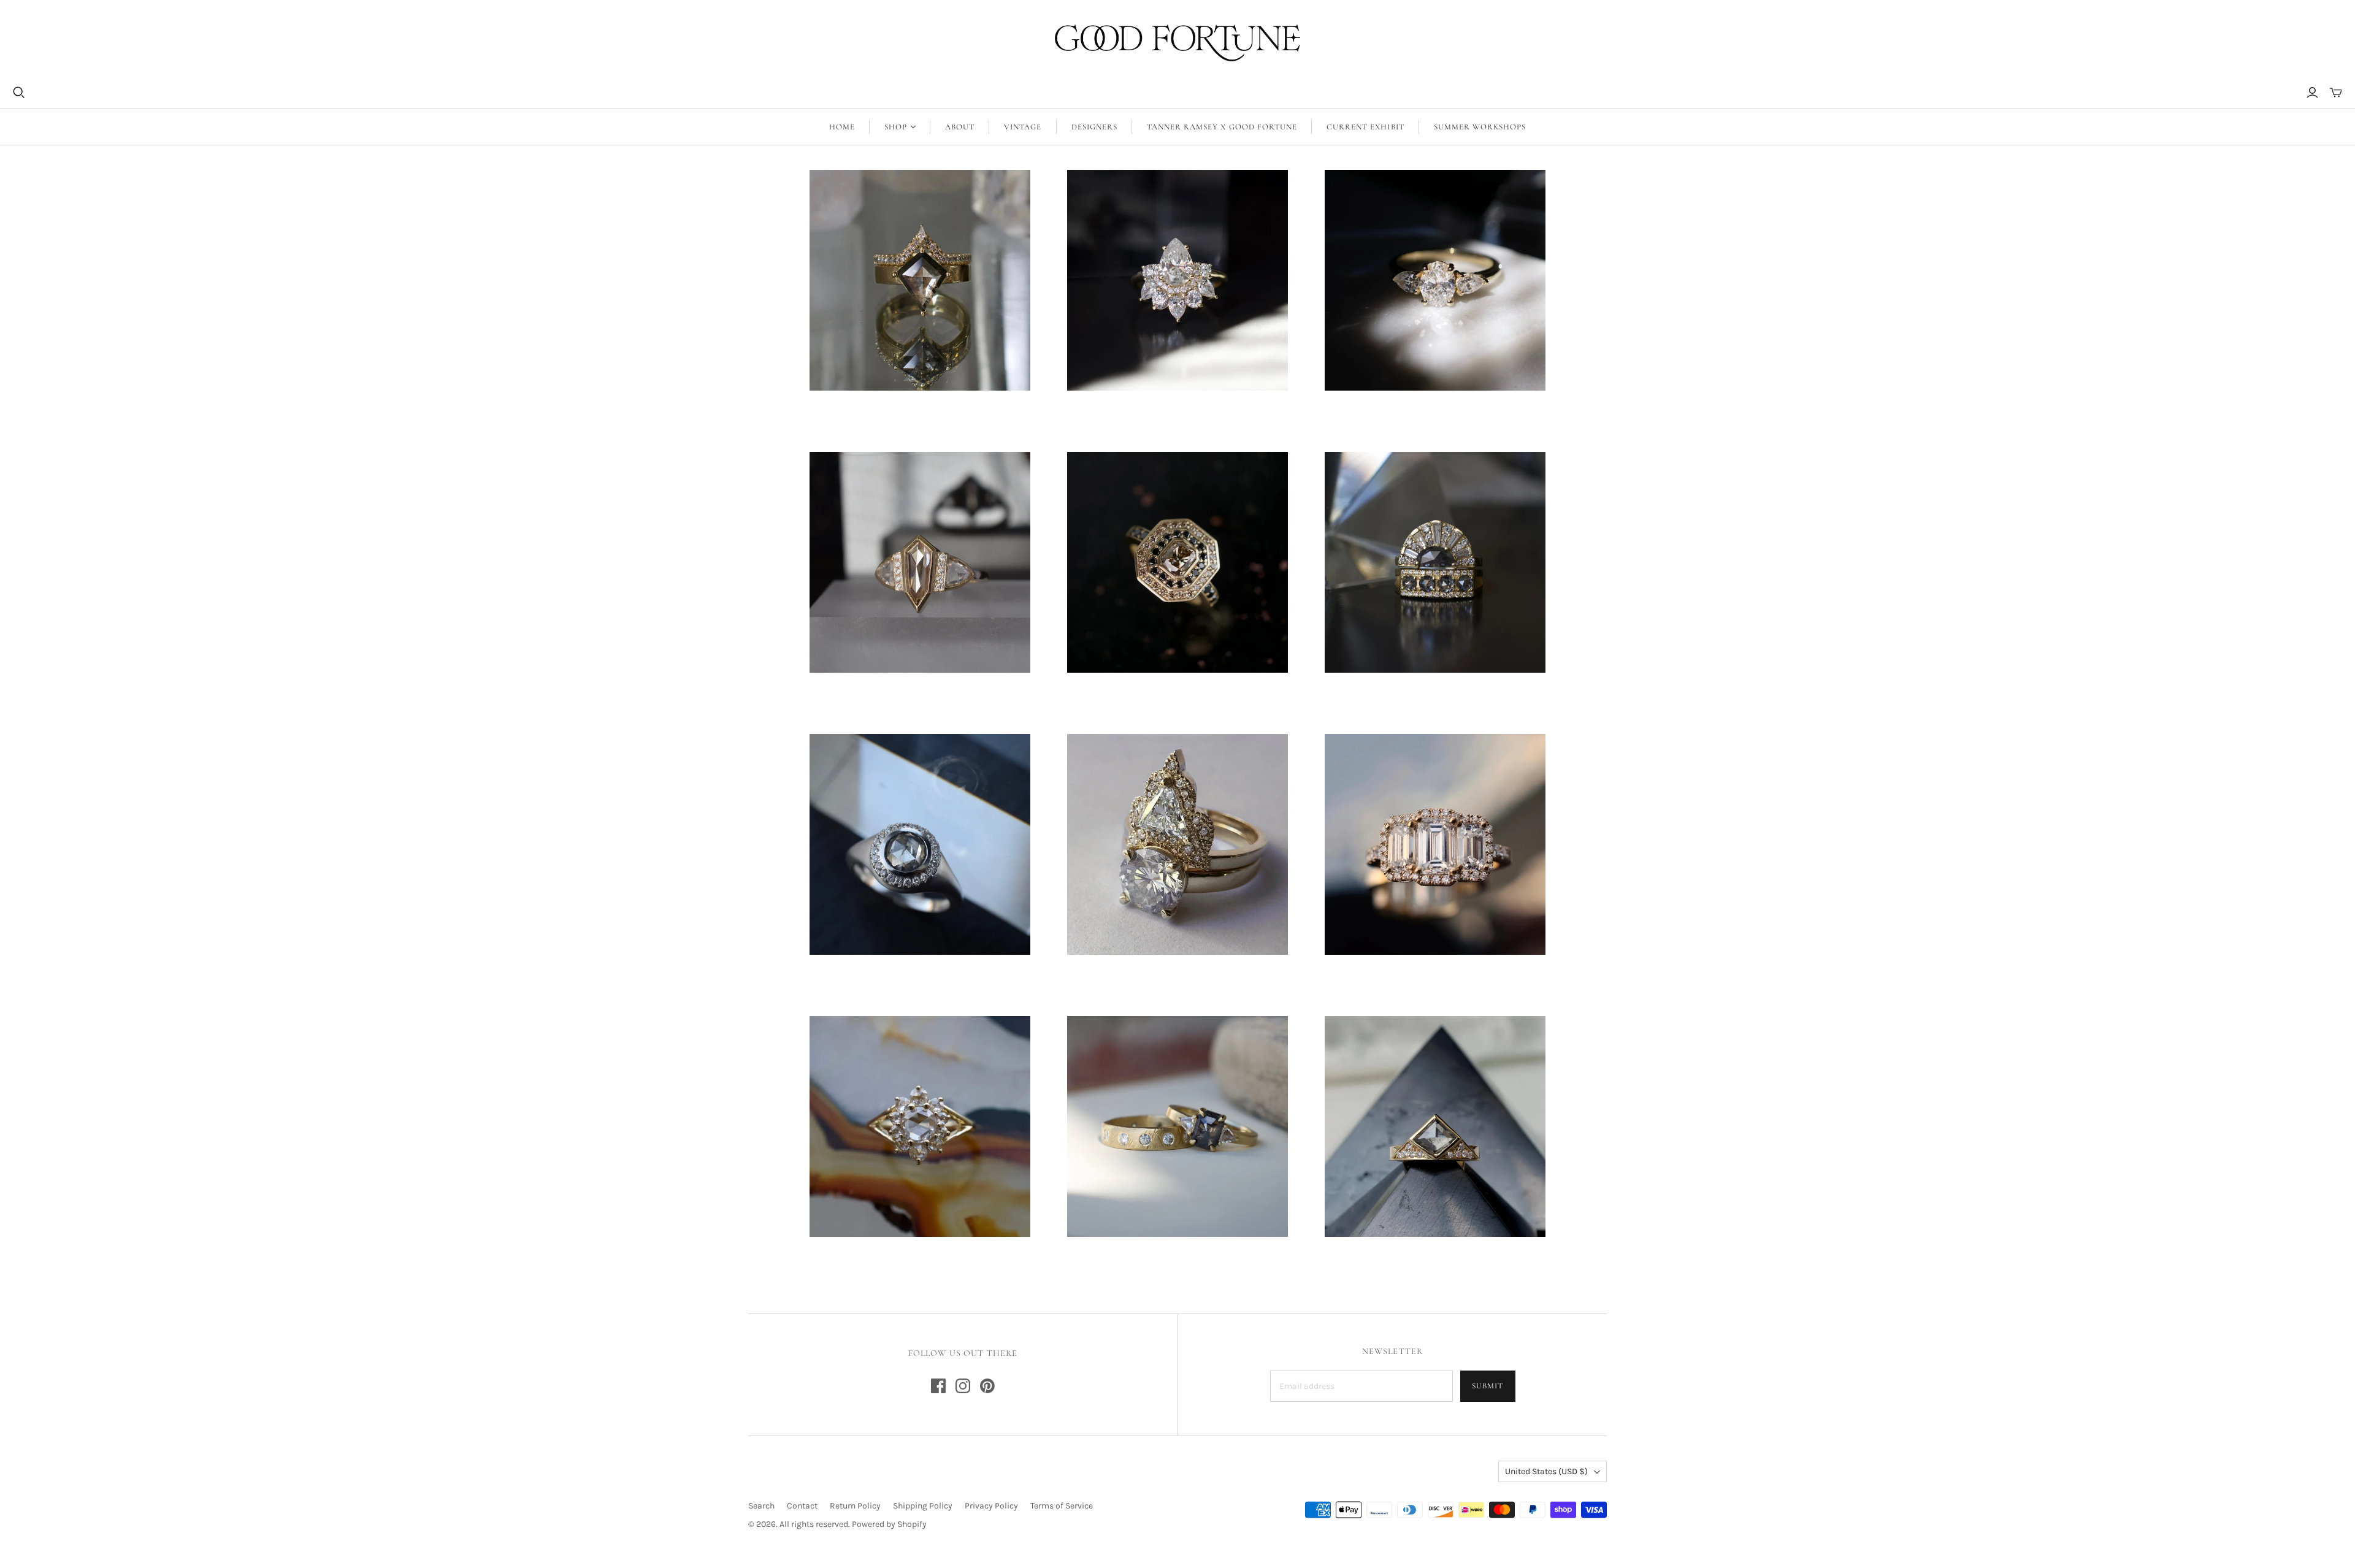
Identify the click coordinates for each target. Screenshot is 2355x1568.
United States (1546, 1471)
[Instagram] (963, 1386)
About (960, 127)
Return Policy (855, 1506)
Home (842, 127)
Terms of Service (1062, 1506)
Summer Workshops (1480, 127)
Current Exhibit (1365, 127)
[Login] (2312, 93)
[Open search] (19, 93)
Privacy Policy (991, 1506)
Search (761, 1506)
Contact (802, 1506)
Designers (1094, 127)
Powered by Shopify (889, 1524)
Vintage (1023, 127)
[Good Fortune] (1177, 43)
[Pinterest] (987, 1386)
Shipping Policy (923, 1506)
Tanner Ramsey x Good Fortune (1222, 127)
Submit (1488, 1386)
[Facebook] (938, 1386)
